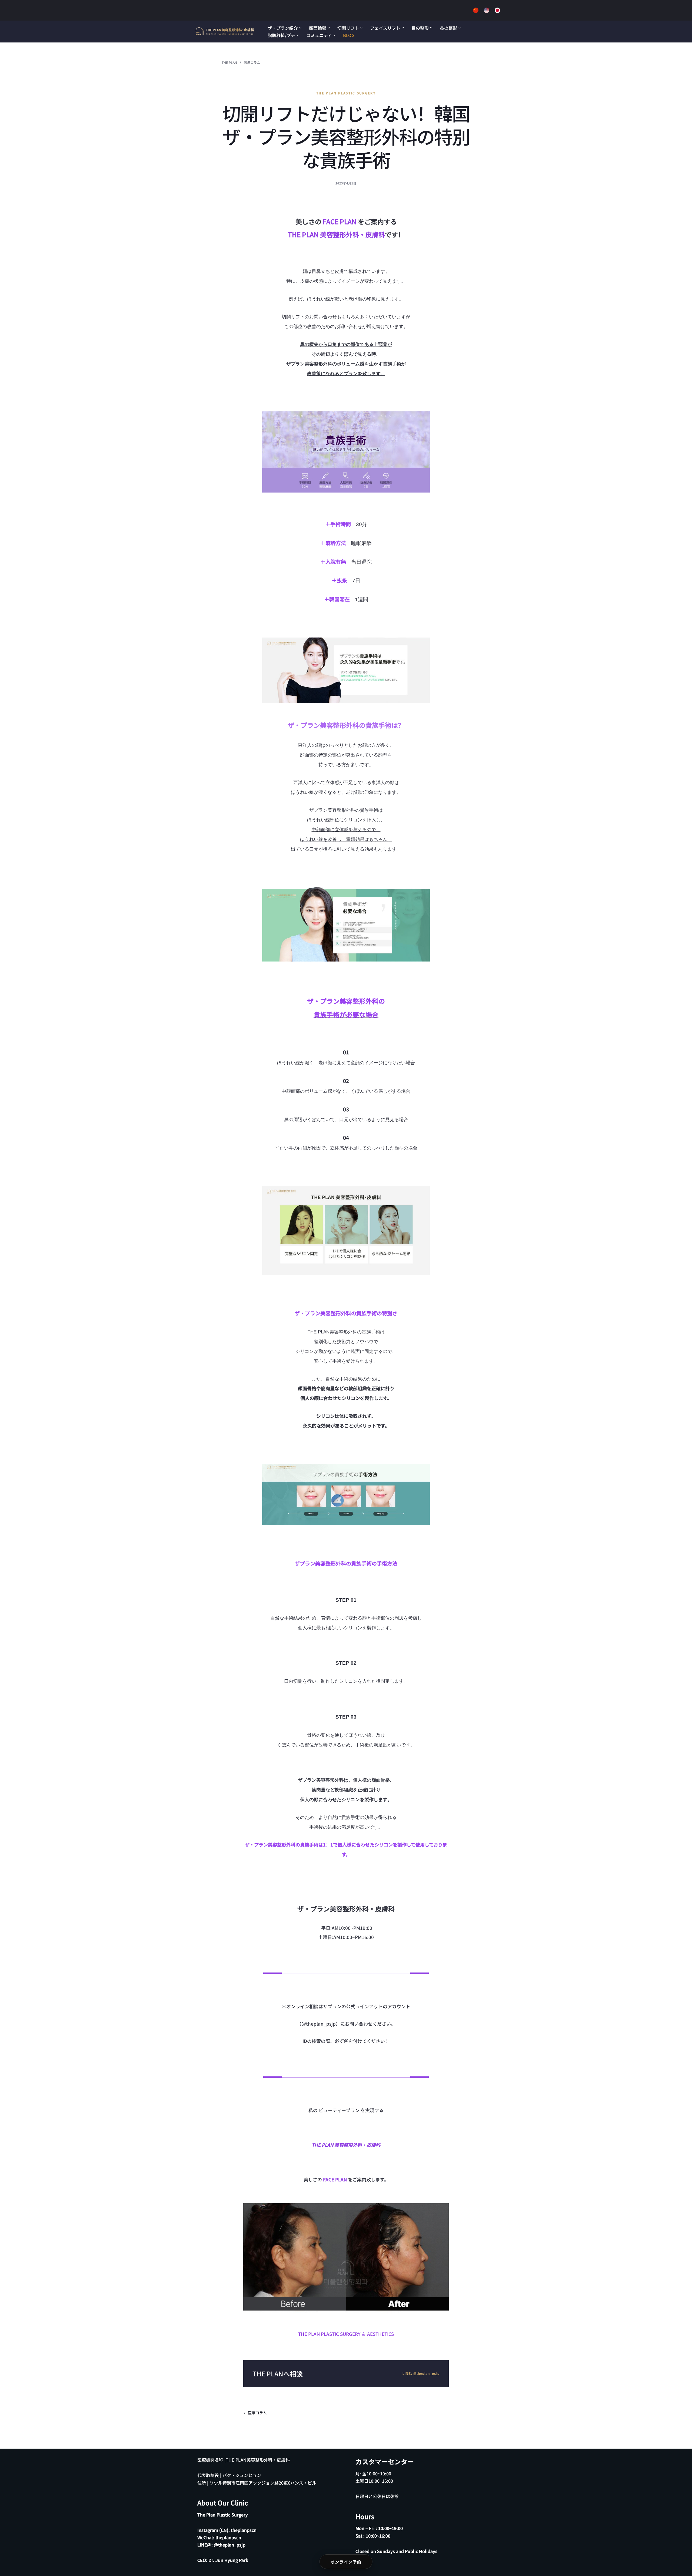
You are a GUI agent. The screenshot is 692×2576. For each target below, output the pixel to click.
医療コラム (252, 62)
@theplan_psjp (230, 2545)
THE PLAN (229, 62)
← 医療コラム (255, 2413)
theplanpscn (244, 2530)
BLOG (349, 35)
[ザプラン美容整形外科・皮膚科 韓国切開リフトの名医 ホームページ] (225, 32)
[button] (300, 28)
